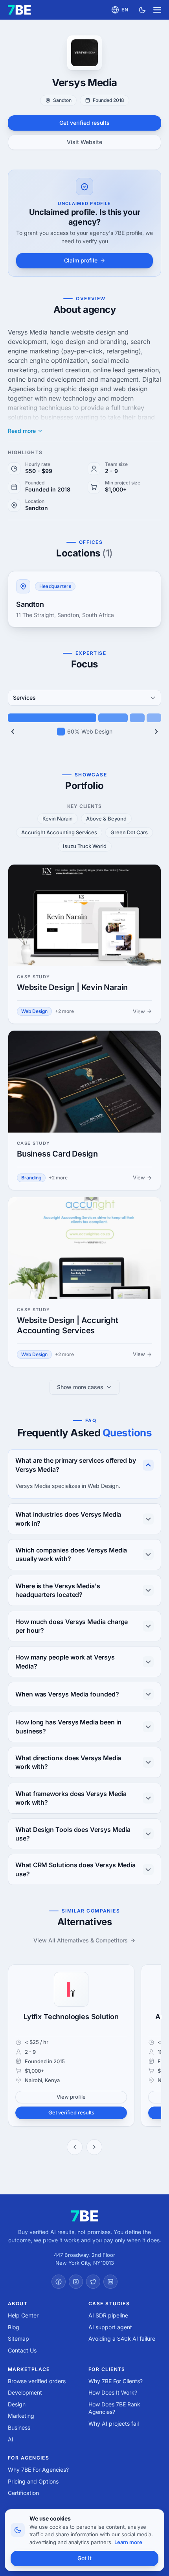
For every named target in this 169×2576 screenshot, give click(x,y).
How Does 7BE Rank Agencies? (114, 2408)
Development (25, 2392)
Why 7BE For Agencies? (38, 2470)
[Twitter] (93, 2282)
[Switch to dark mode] (142, 10)
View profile (71, 2097)
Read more (22, 431)
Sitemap (18, 2339)
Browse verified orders (37, 2381)
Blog (14, 2327)
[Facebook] (59, 2282)
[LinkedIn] (110, 2282)
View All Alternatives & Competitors (81, 1940)
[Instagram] (76, 2282)
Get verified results (84, 123)
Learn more (128, 2542)
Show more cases (80, 1387)
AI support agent (110, 2327)
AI (11, 2439)
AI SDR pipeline (108, 2315)
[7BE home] (85, 2216)
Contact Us (22, 2350)
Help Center (23, 2315)
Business (19, 2427)
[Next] (156, 732)
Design (17, 2404)
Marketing (21, 2416)
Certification (23, 2493)
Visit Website (84, 142)
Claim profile (81, 260)
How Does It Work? (113, 2392)
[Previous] (13, 732)
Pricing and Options (33, 2481)
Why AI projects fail (114, 2424)
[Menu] (157, 10)
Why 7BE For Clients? (116, 2381)
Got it (84, 2558)
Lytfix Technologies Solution (71, 2017)
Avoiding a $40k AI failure (122, 2339)
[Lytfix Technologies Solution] (71, 1989)
